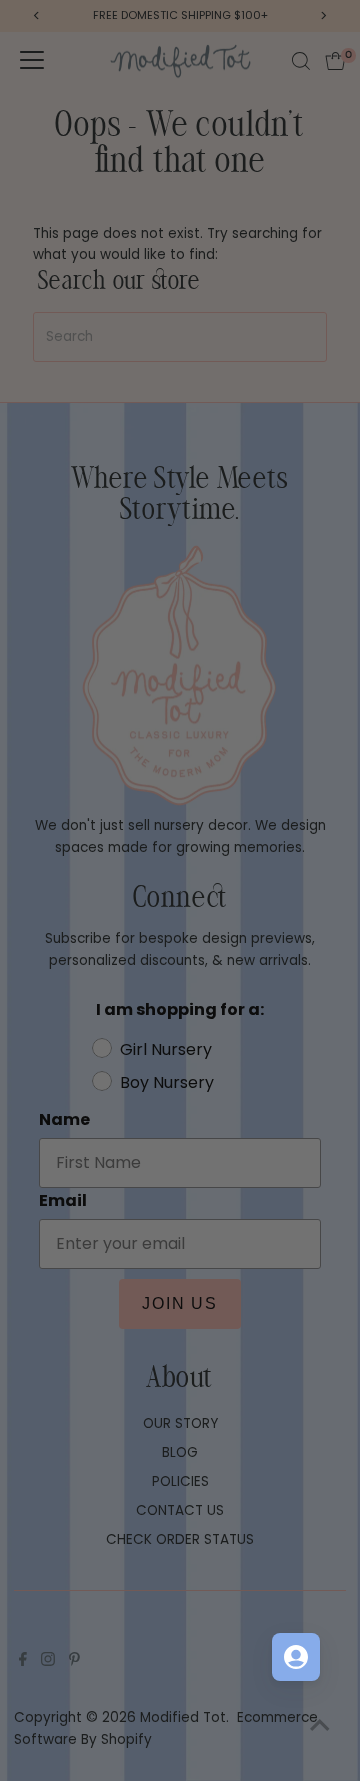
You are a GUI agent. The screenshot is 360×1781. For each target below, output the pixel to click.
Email (197, 916)
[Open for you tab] (296, 1657)
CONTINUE (265, 1009)
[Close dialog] (339, 800)
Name (198, 874)
